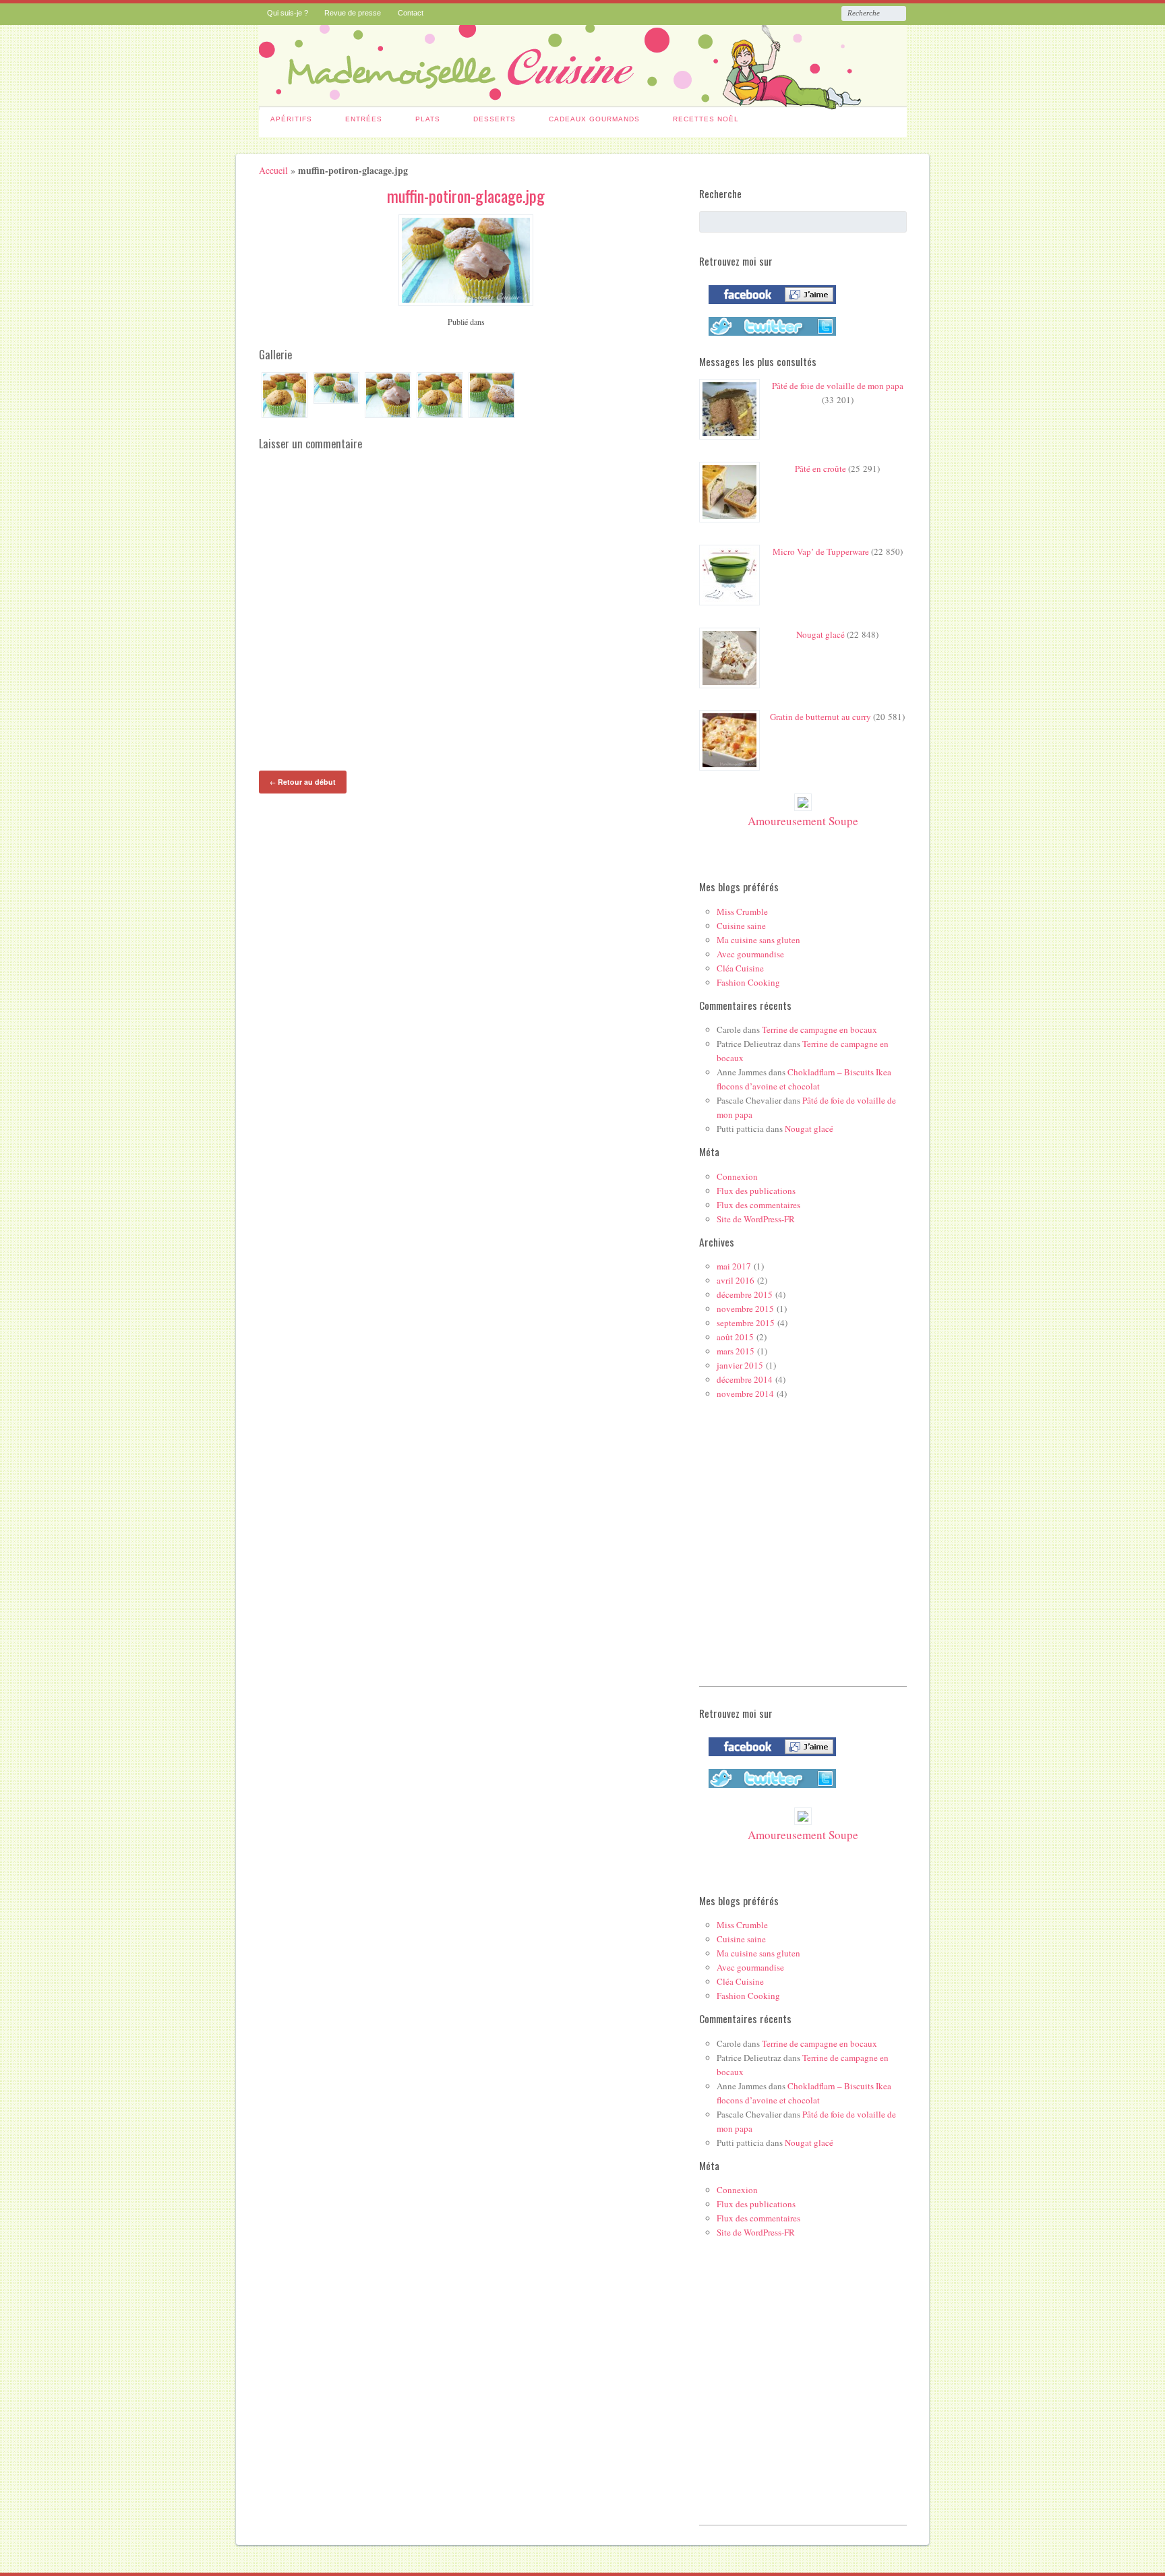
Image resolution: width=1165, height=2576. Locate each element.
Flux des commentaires (758, 1205)
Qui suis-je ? (288, 13)
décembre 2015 (745, 1294)
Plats (428, 119)
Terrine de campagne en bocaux (819, 1029)
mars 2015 (736, 1351)
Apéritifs (291, 119)
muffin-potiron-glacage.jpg (466, 196)
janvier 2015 (740, 1365)
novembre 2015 (745, 1309)
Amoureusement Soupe (803, 821)
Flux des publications (756, 1191)
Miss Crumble (742, 911)
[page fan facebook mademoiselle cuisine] (769, 307)
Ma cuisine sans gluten (758, 940)
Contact (411, 13)
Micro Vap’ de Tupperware (821, 551)
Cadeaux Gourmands (594, 119)
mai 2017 (734, 1266)
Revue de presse (353, 13)
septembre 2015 (746, 1323)
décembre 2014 (745, 1379)
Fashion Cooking (748, 982)
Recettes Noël (706, 119)
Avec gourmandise (750, 954)
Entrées (364, 119)
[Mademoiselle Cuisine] (583, 101)
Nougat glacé (820, 634)
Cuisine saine (741, 926)
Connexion (737, 1176)
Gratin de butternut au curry (820, 717)
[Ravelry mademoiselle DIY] (769, 338)
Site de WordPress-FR (756, 1219)
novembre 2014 (745, 1394)
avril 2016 (736, 1280)
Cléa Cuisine (740, 968)
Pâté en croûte (820, 469)
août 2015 (735, 1337)
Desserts (495, 119)
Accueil (273, 170)
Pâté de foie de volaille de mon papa (838, 386)
